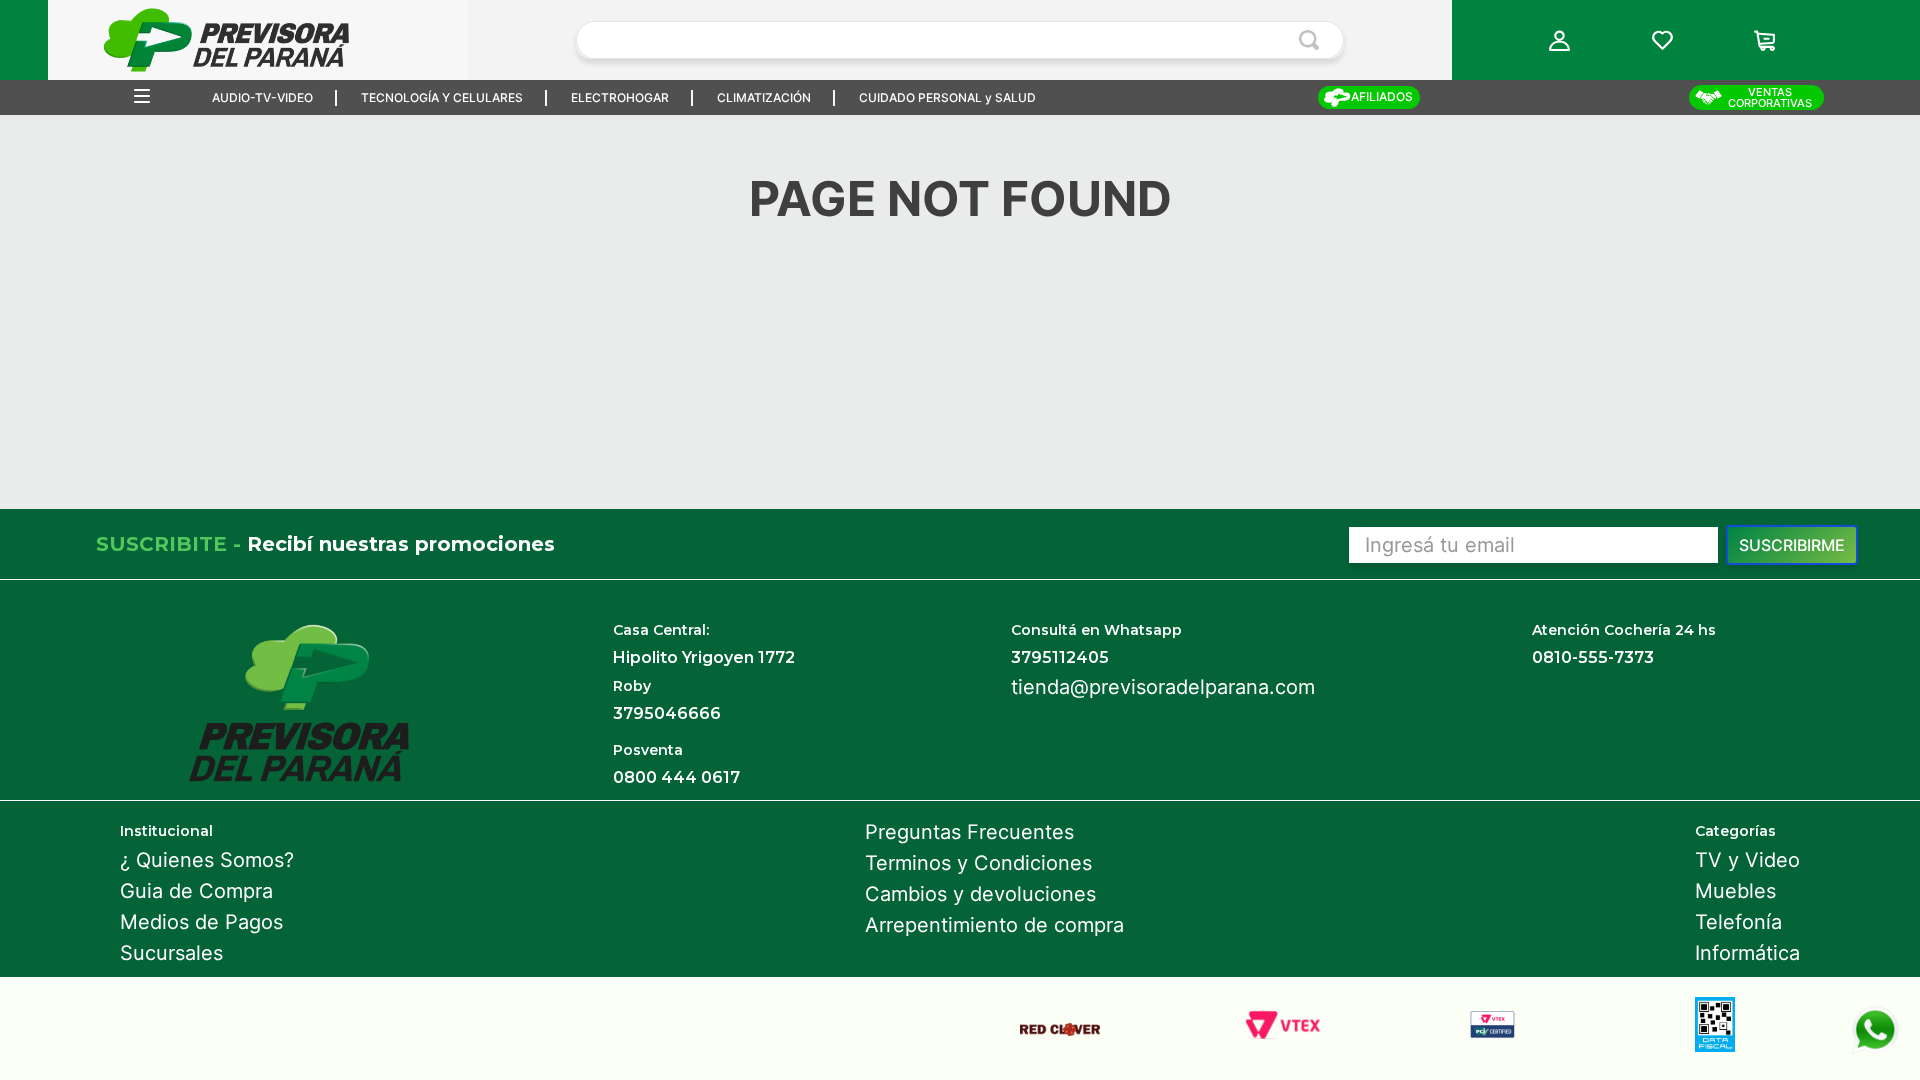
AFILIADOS (1382, 96)
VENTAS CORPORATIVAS (1770, 97)
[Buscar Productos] (1313, 40)
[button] (1560, 40)
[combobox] (960, 40)
